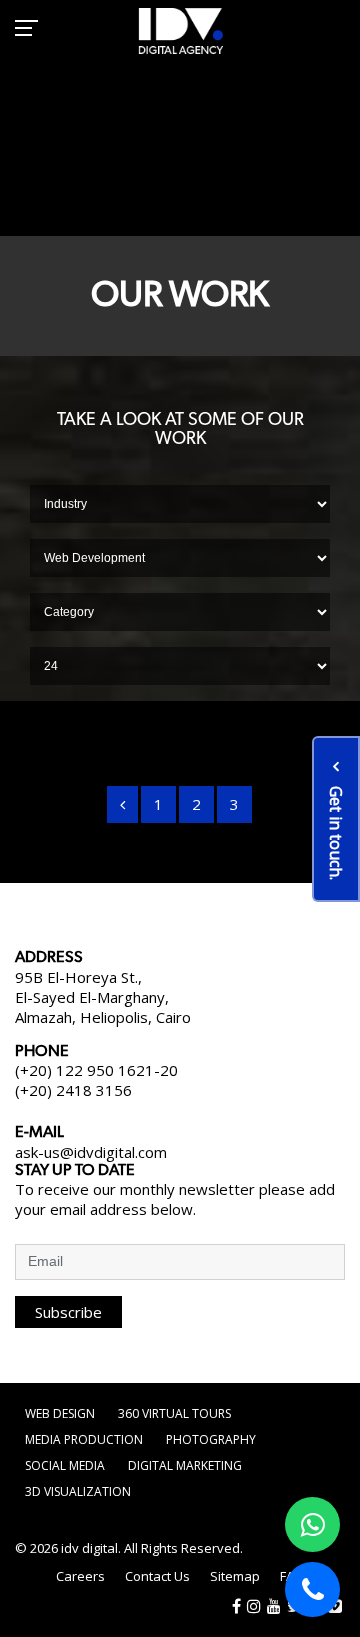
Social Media (65, 1465)
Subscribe (68, 1312)
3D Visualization (78, 1491)
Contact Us (157, 1576)
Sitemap (235, 1576)
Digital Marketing (185, 1465)
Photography (211, 1439)
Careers (80, 1576)
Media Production (84, 1439)
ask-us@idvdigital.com (91, 1152)
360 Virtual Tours (174, 1413)
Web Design (60, 1413)
